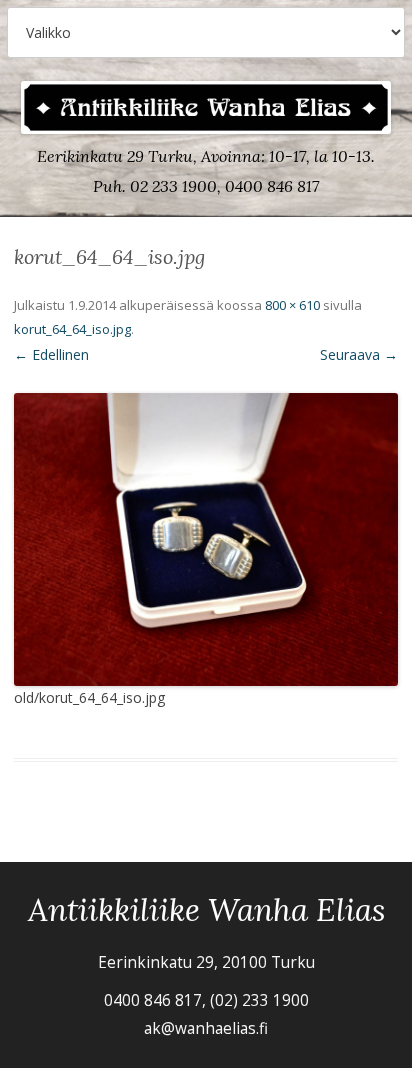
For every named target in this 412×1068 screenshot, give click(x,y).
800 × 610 (292, 305)
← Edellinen (51, 354)
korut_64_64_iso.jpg (72, 329)
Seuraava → (359, 354)
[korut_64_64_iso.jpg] (206, 539)
